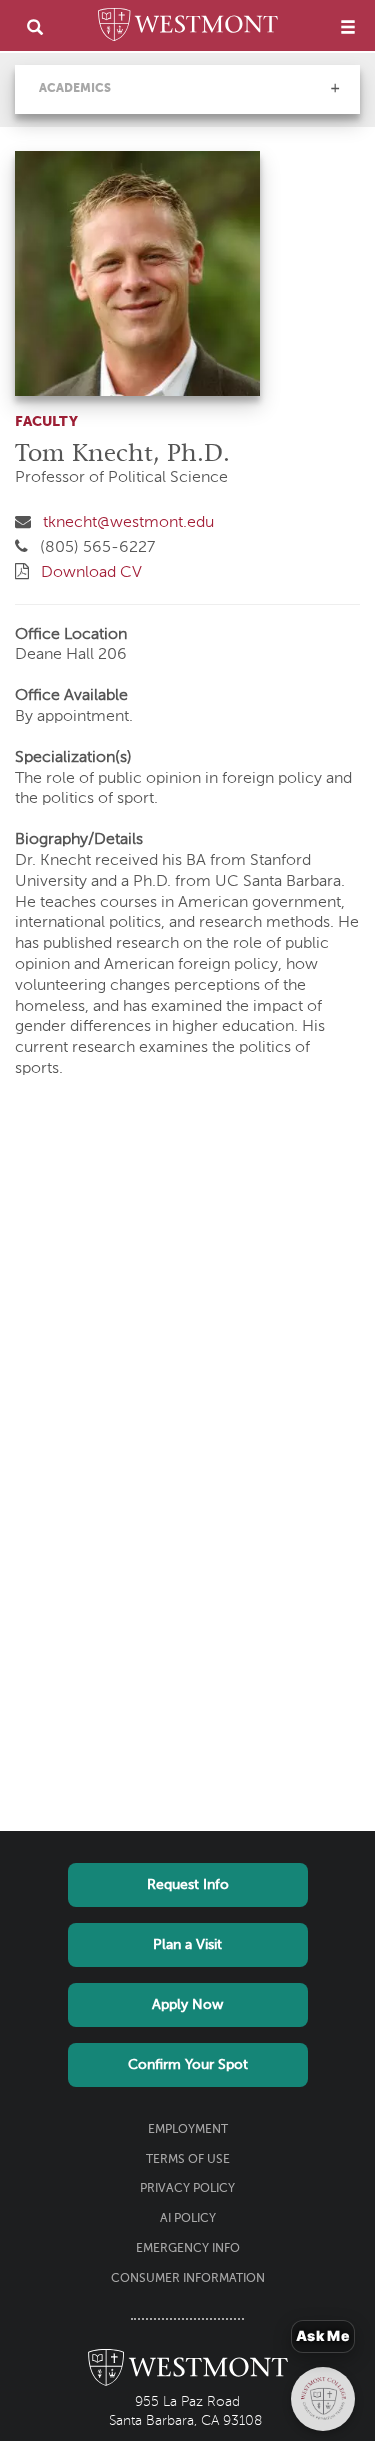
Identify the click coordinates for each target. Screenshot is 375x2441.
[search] (35, 26)
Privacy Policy (187, 2189)
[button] (335, 88)
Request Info (188, 1885)
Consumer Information (188, 2279)
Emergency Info (188, 2249)
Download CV (91, 573)
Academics (75, 89)
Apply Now (187, 2005)
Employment (188, 2130)
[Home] (188, 28)
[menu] (348, 26)
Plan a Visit (187, 1945)
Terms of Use (188, 2160)
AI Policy (188, 2219)
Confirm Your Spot (188, 2065)
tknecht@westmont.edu (128, 523)
